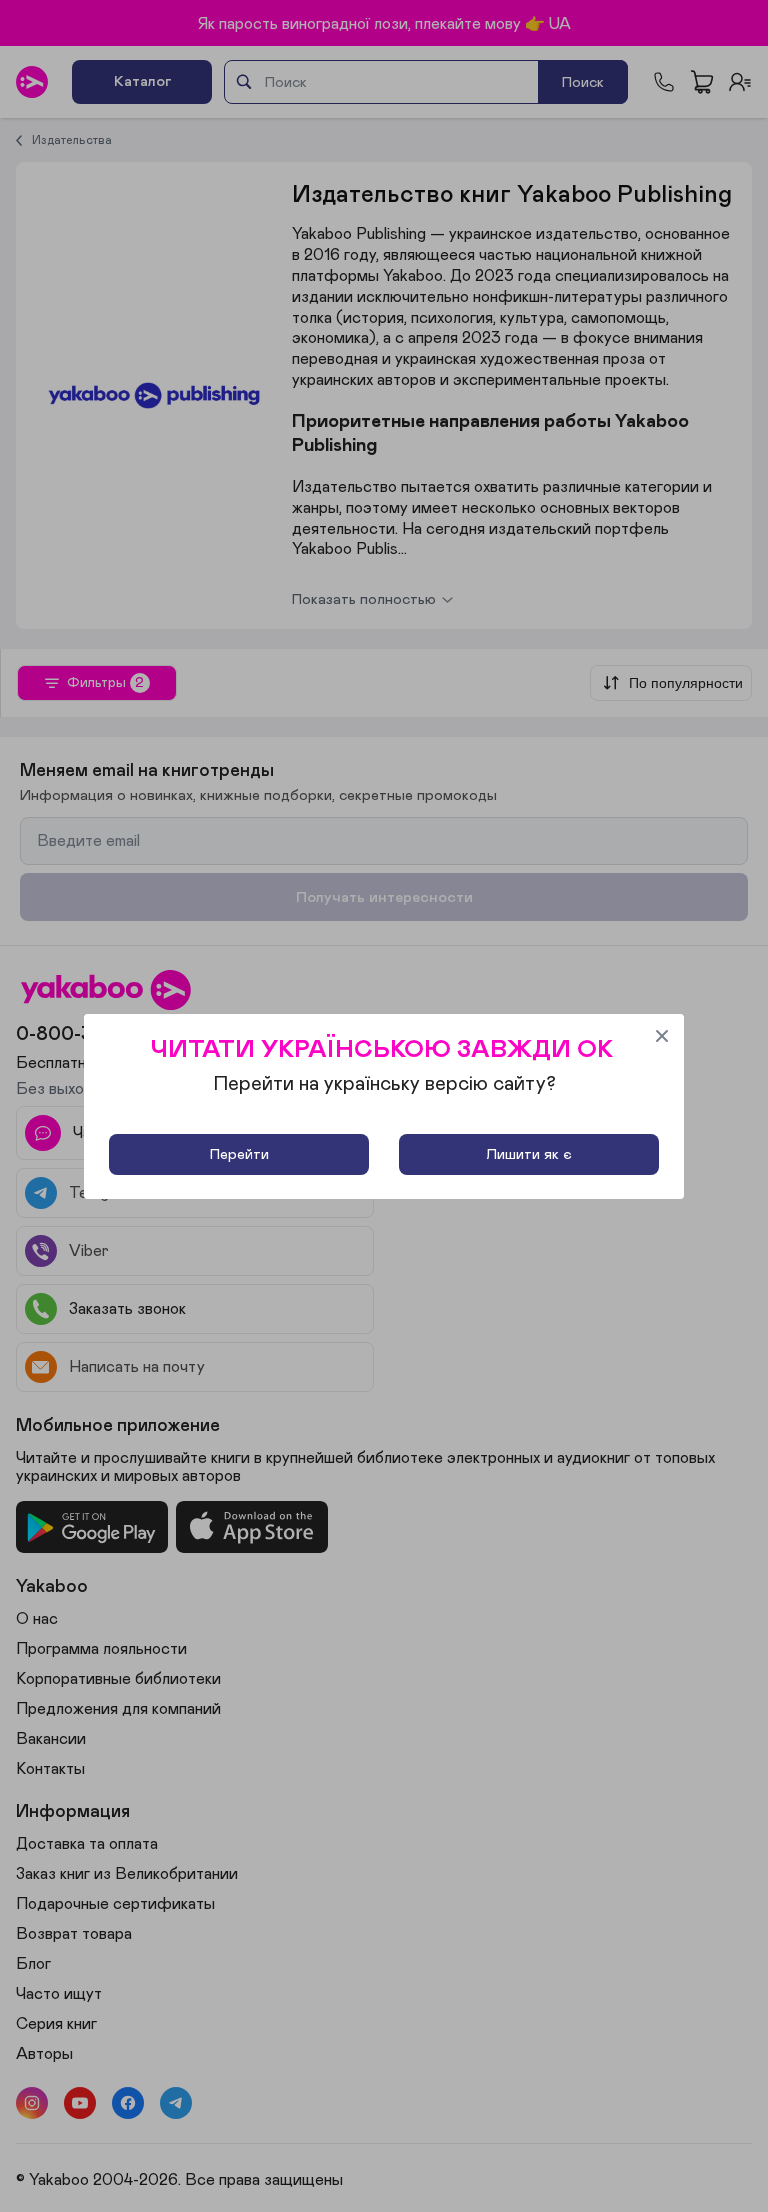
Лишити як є (529, 1154)
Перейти (239, 1154)
